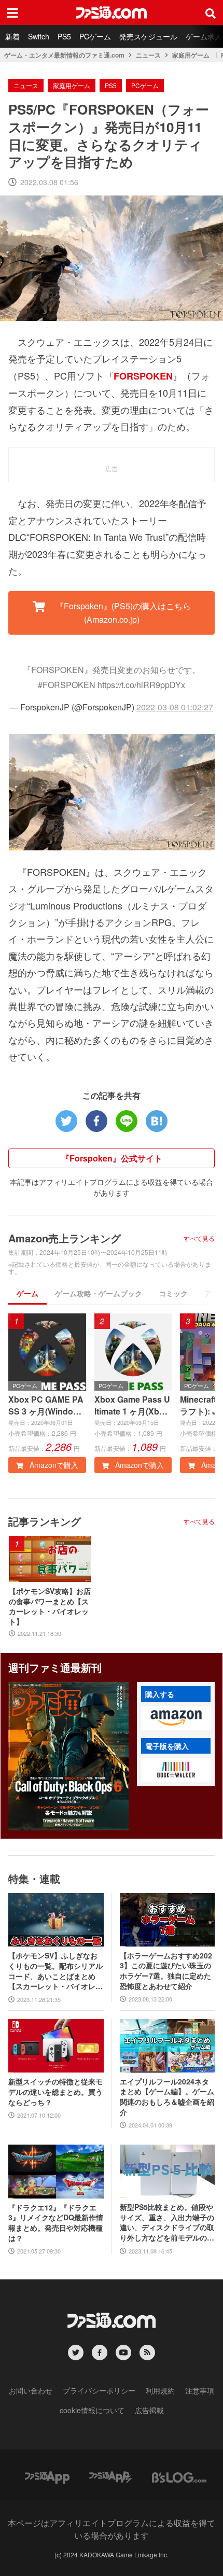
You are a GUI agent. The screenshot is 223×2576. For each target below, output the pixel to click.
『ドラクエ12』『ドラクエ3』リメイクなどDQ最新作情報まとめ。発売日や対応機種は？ (56, 2223)
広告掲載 (149, 2410)
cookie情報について (92, 2410)
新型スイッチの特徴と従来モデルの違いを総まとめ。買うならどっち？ (55, 2092)
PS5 (64, 36)
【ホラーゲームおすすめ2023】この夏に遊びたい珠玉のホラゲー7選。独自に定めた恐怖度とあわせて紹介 (166, 1971)
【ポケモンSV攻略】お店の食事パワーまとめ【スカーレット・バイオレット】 (50, 1606)
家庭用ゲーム (191, 55)
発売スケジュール (148, 36)
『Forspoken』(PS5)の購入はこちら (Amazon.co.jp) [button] (122, 613)
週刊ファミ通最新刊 (55, 1667)
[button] (176, 1718)
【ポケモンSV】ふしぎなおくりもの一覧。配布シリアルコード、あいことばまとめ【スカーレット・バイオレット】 (55, 1971)
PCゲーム (95, 36)
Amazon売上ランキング (65, 1238)
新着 (12, 36)
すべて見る (199, 1238)
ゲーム (27, 1293)
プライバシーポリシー (99, 2390)
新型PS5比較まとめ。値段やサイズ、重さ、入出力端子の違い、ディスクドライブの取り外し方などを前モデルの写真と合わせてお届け (167, 2222)
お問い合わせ (31, 2390)
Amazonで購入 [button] (53, 1465)
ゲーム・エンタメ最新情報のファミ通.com (64, 55)
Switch (39, 36)
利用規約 (160, 2390)
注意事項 (200, 2390)
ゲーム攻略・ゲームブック (99, 1293)
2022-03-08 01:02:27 (175, 707)
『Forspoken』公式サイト (112, 1158)
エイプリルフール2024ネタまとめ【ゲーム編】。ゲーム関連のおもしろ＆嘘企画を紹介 (167, 2097)
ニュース (148, 55)
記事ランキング (45, 1521)
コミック (173, 1293)
